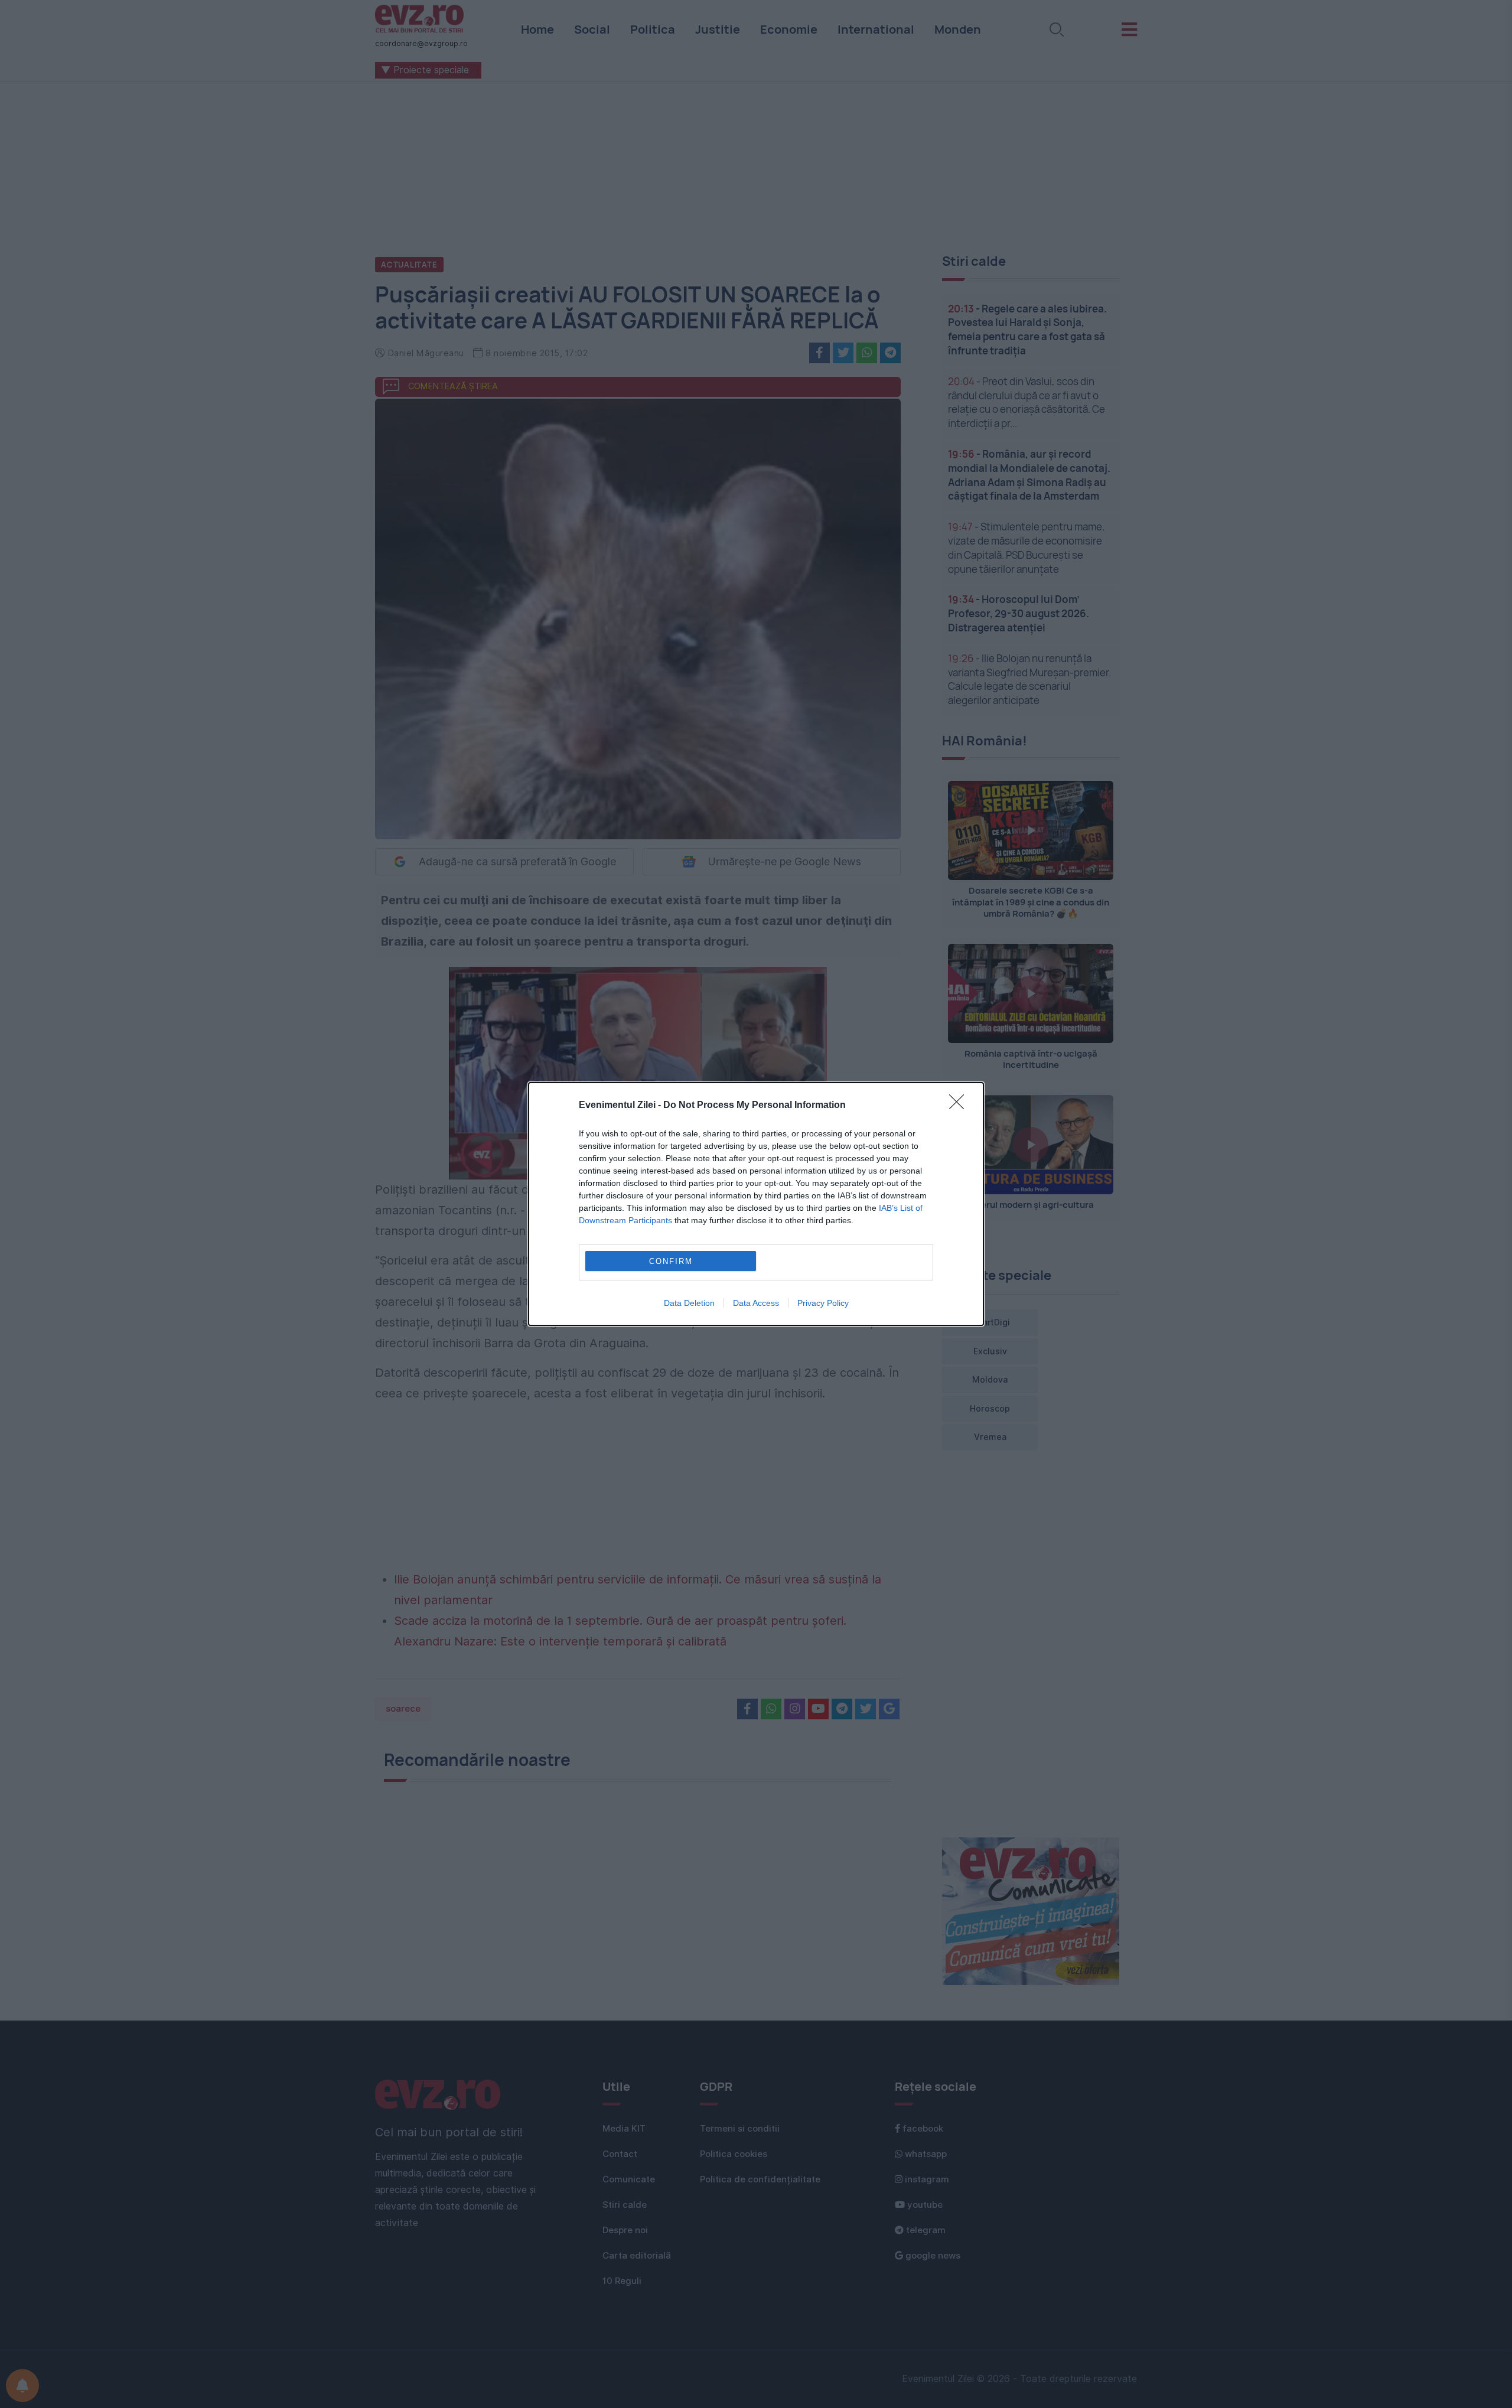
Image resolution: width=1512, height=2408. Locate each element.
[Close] (960, 1106)
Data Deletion (689, 1303)
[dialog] (756, 1204)
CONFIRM (671, 1261)
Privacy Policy (823, 1303)
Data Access (756, 1303)
